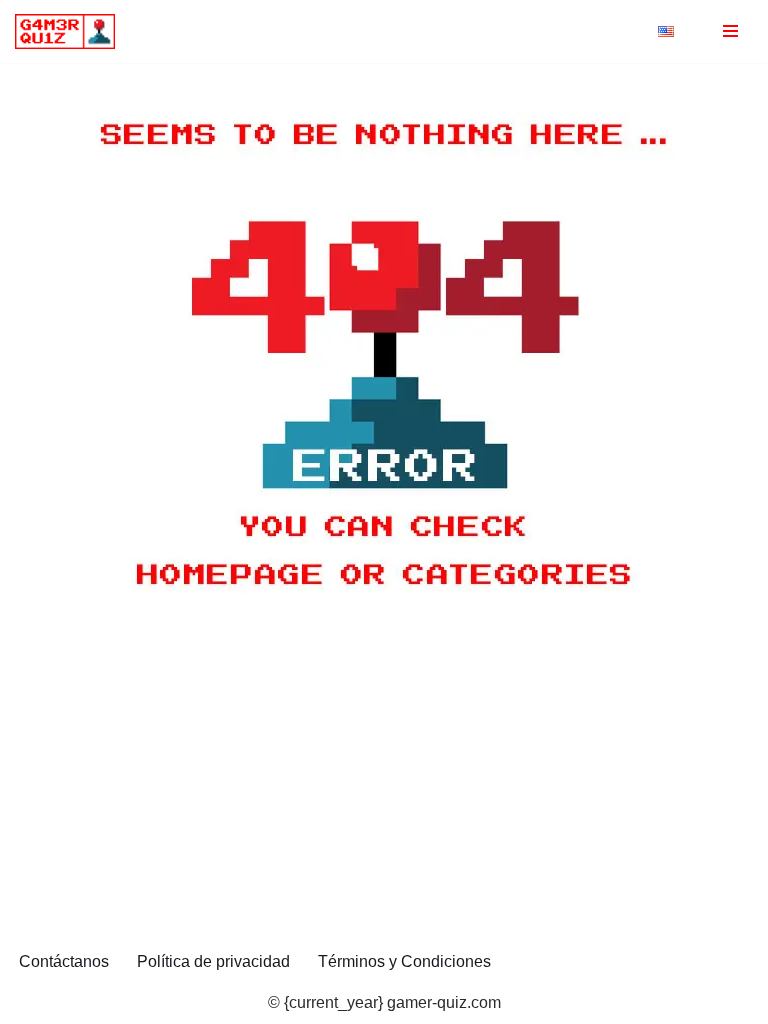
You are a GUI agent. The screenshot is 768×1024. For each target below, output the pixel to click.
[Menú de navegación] (730, 31)
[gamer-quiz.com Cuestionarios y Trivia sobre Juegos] (70, 31)
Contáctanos (64, 961)
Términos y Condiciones (404, 961)
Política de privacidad (213, 961)
